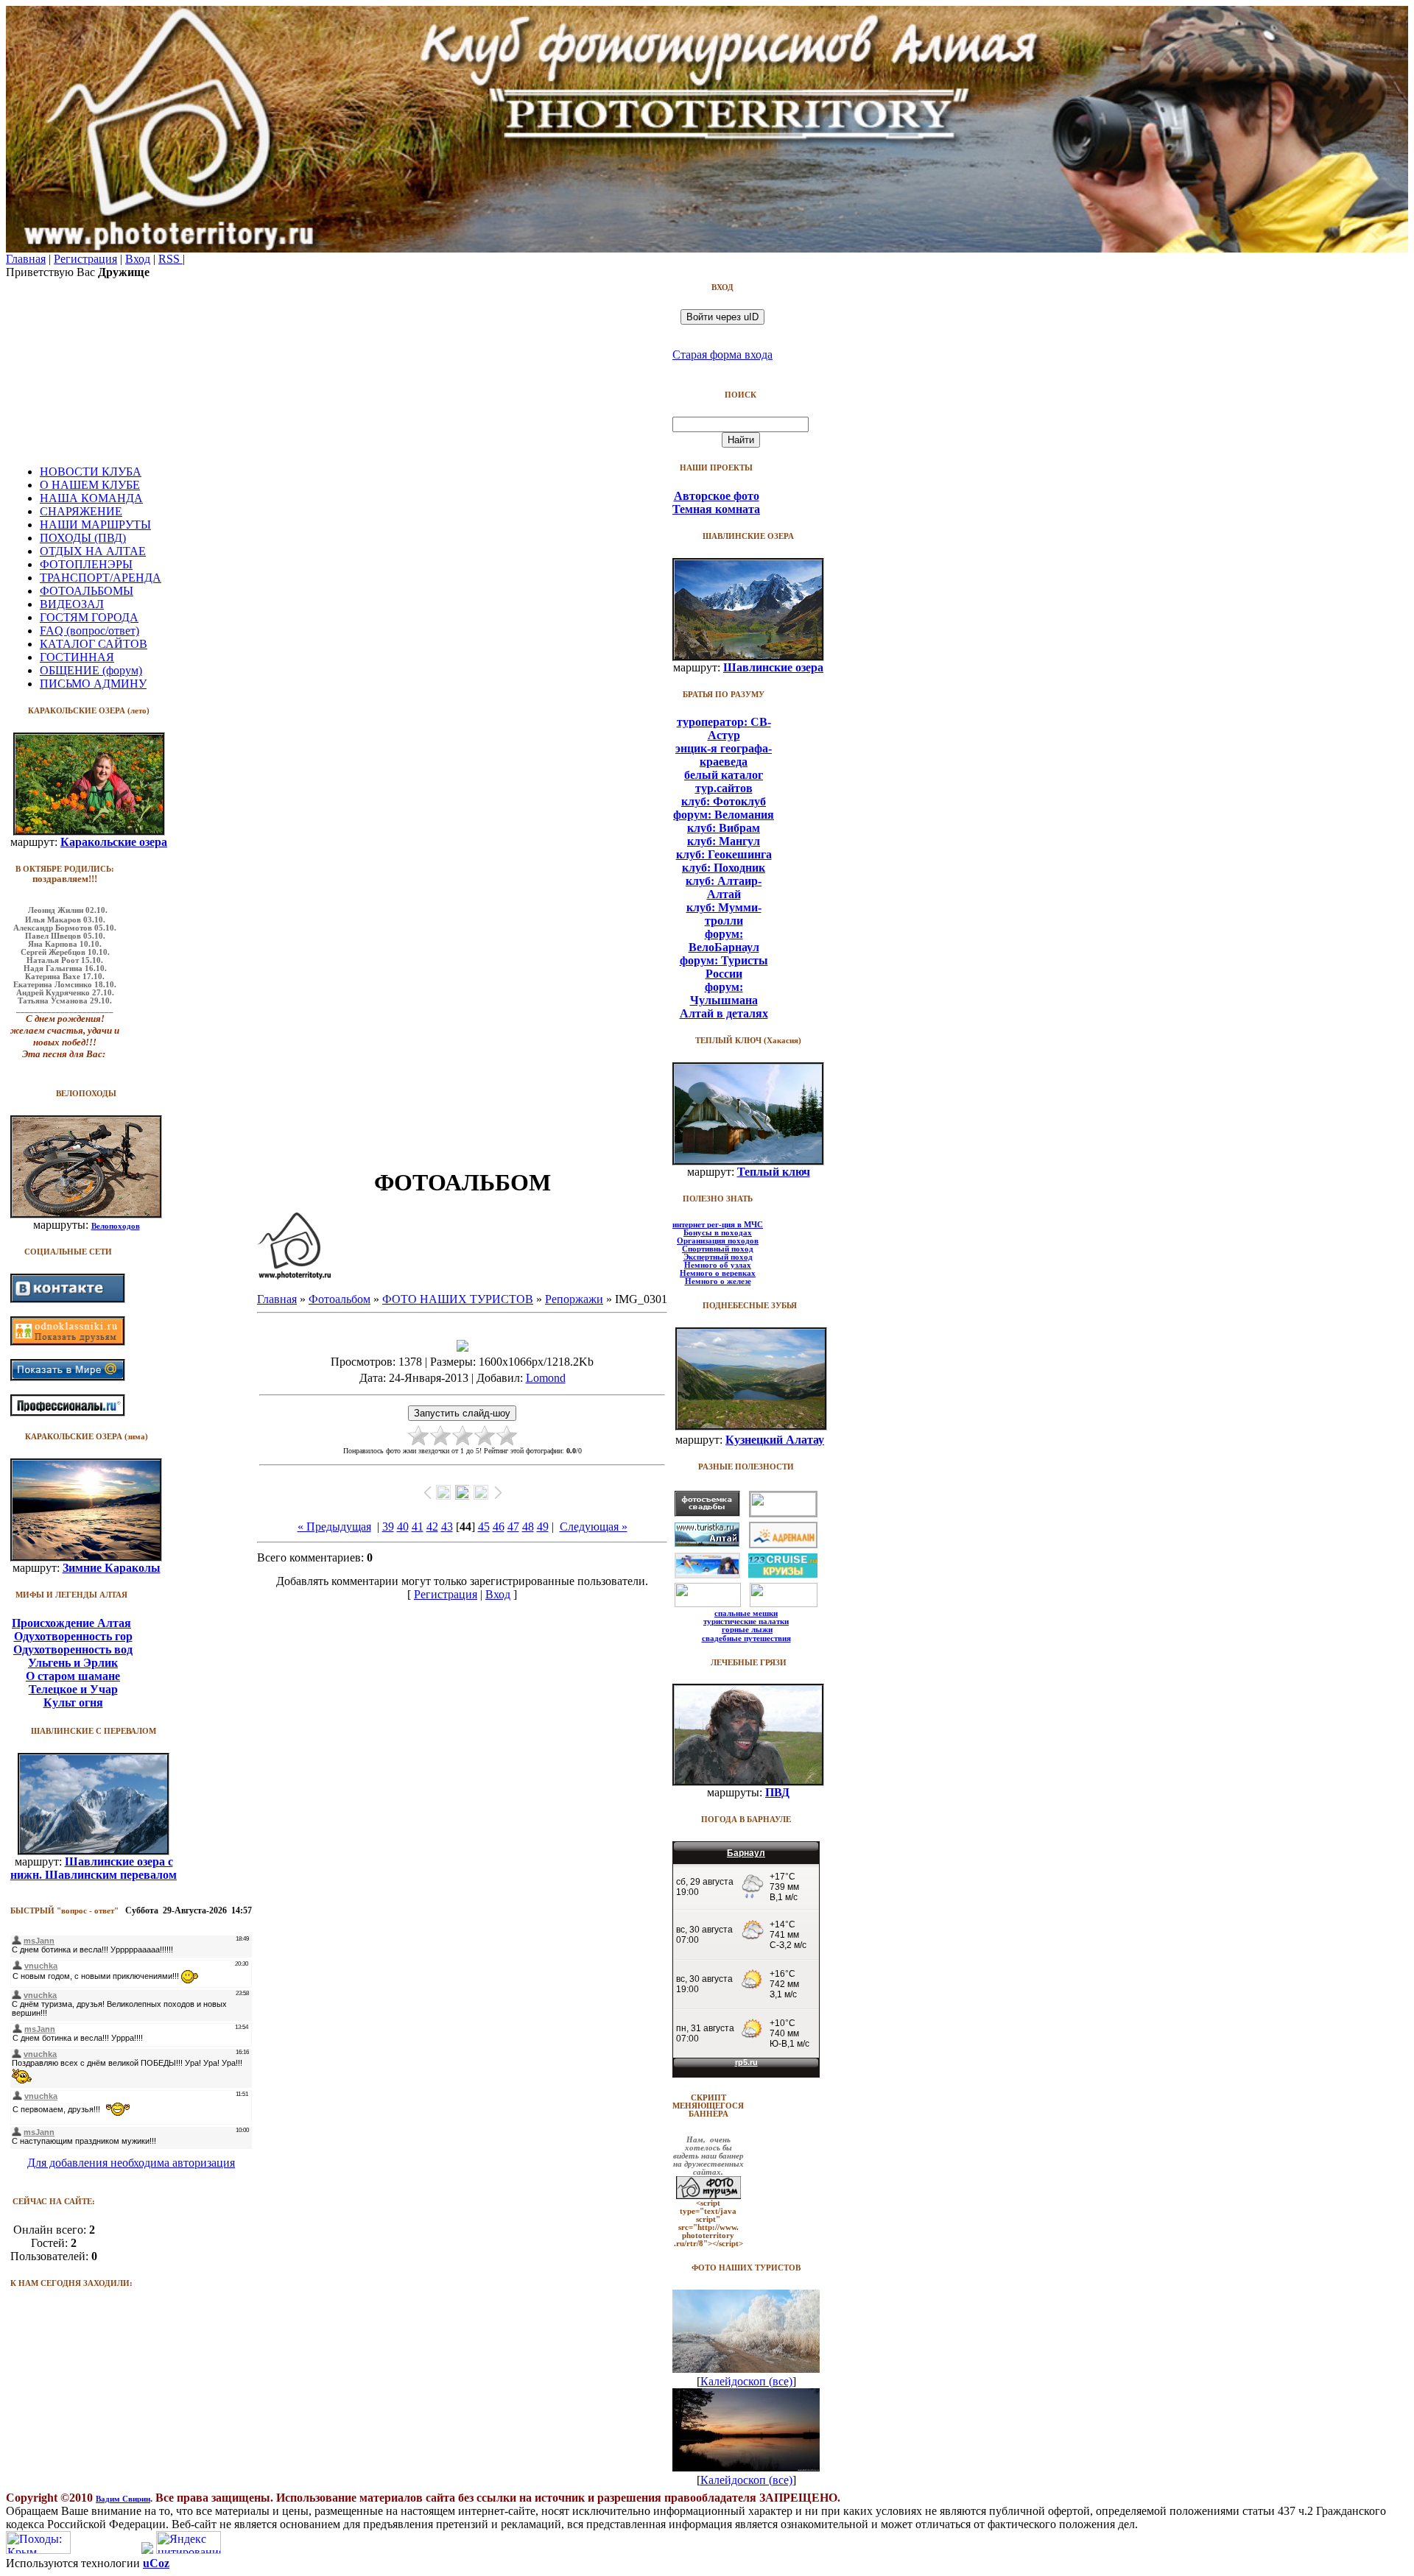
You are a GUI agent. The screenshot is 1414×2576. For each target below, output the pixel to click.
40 (403, 1527)
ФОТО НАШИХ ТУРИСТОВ (458, 1299)
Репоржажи (574, 1299)
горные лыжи (747, 1630)
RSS (170, 259)
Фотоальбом (340, 1299)
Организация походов (718, 1241)
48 (528, 1527)
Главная (26, 259)
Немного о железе (718, 1281)
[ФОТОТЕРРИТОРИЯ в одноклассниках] (68, 1342)
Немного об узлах (718, 1265)
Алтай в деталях (724, 1013)
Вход (138, 259)
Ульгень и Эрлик (73, 1663)
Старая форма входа (722, 354)
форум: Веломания (724, 815)
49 (543, 1527)
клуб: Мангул (724, 841)
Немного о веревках (718, 1273)
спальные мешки (746, 1613)
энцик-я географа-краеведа (724, 755)
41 (418, 1527)
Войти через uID (722, 317)
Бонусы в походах (718, 1233)
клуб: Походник (724, 868)
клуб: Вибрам (724, 828)
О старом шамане (73, 1676)
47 (513, 1527)
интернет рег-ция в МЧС (718, 1225)
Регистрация (85, 259)
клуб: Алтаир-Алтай (724, 888)
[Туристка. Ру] (707, 1543)
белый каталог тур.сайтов (724, 781)
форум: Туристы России (724, 967)
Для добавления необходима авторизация (131, 2163)
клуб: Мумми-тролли (724, 914)
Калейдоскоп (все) (746, 2381)
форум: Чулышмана (724, 994)
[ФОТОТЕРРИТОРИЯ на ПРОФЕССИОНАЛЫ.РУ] (68, 1412)
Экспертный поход (718, 1257)
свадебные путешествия (746, 1638)
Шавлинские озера (773, 667)
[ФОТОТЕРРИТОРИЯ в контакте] (68, 1299)
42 (432, 1527)
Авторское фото (717, 496)
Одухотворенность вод (73, 1649)
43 (447, 1527)
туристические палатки (746, 1622)
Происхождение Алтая (71, 1623)
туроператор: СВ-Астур (724, 728)
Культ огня (73, 1702)
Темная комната (716, 509)
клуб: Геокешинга (724, 854)
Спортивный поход (718, 1249)
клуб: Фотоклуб (724, 801)
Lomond (546, 1378)
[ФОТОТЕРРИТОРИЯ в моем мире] (68, 1377)
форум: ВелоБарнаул (724, 941)
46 (499, 1527)
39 (388, 1527)
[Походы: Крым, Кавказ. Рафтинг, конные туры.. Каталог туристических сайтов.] (38, 2550)
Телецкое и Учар (73, 1689)
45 (484, 1527)
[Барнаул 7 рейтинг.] (147, 2550)
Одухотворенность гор (73, 1636)
